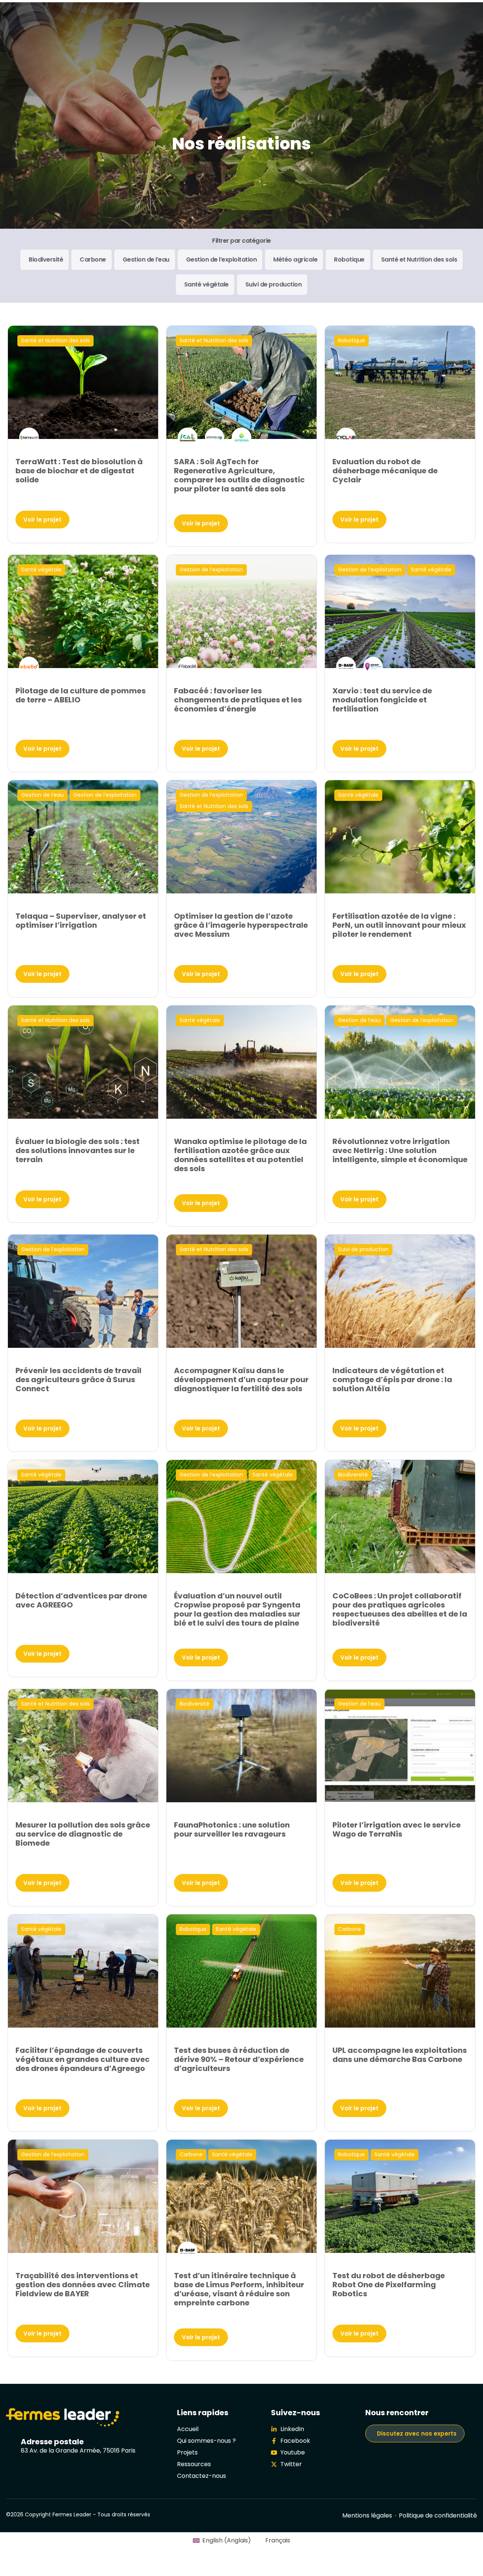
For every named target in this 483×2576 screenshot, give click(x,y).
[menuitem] (222, 2541)
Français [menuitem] (278, 2540)
